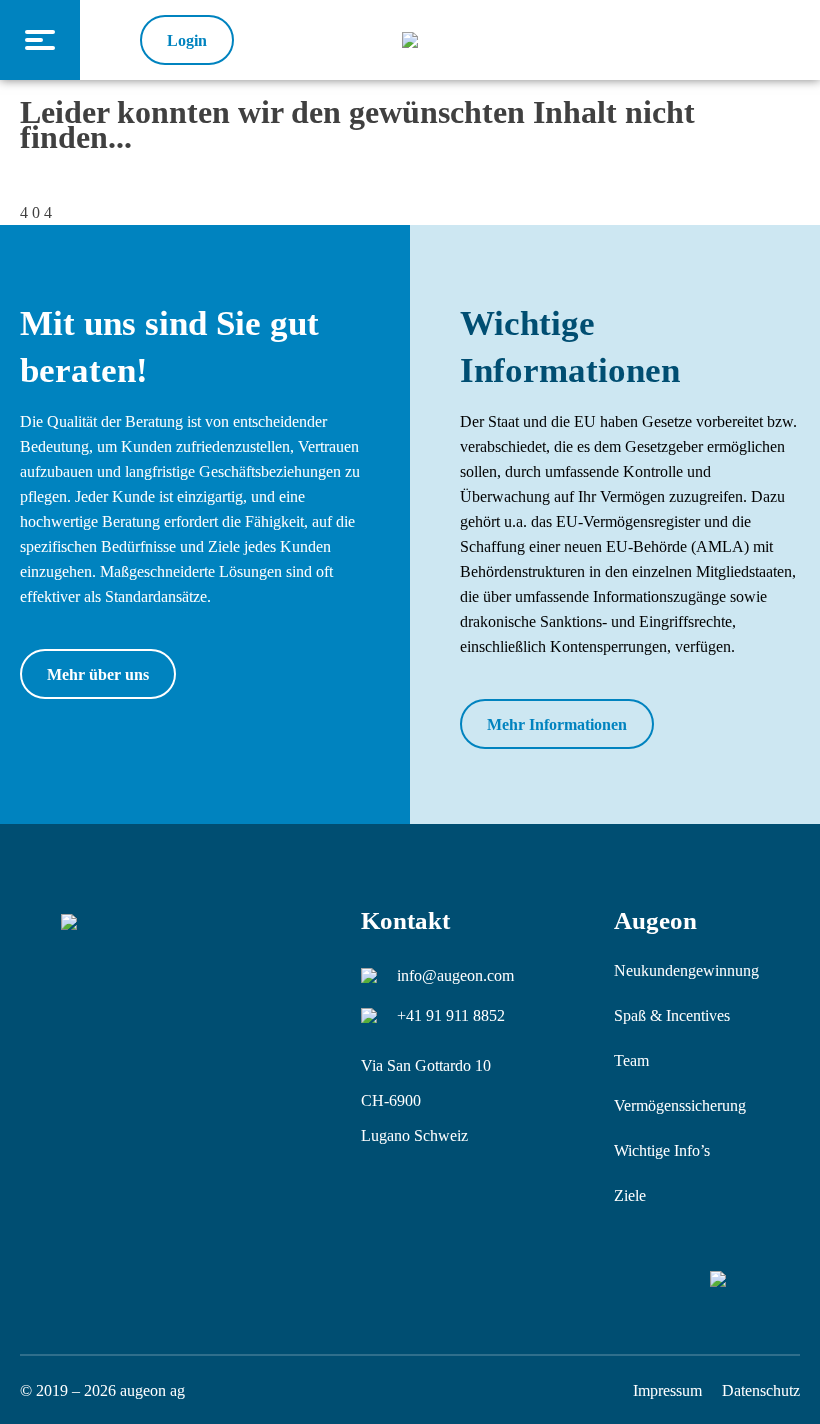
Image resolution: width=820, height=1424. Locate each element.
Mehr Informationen (557, 724)
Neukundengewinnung (686, 970)
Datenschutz (761, 1390)
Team (631, 1060)
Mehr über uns (98, 674)
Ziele (630, 1195)
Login (187, 40)
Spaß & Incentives (672, 1015)
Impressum (667, 1390)
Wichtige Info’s (662, 1150)
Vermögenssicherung (680, 1105)
